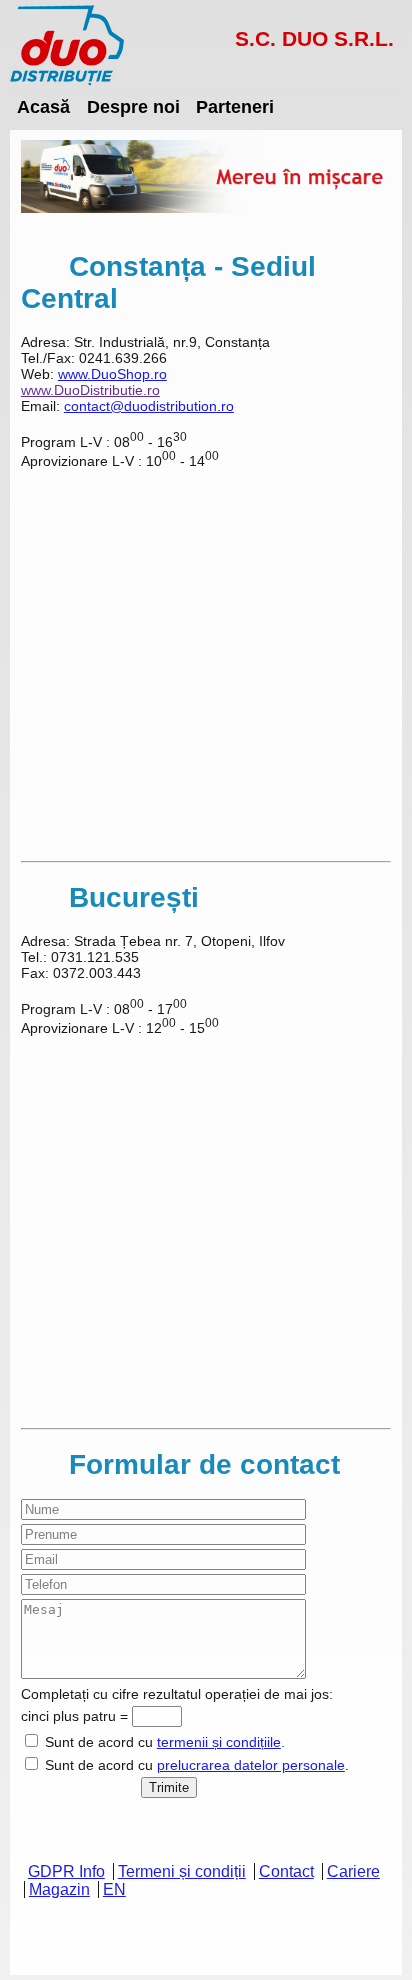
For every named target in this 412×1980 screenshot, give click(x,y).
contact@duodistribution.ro (149, 406)
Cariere (353, 1871)
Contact (286, 1871)
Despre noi (133, 106)
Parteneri (235, 106)
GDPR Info (66, 1871)
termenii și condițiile (219, 1742)
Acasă (43, 106)
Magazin (59, 1889)
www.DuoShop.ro (112, 374)
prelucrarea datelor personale (251, 1765)
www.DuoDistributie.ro (90, 390)
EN (114, 1889)
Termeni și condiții (182, 1871)
